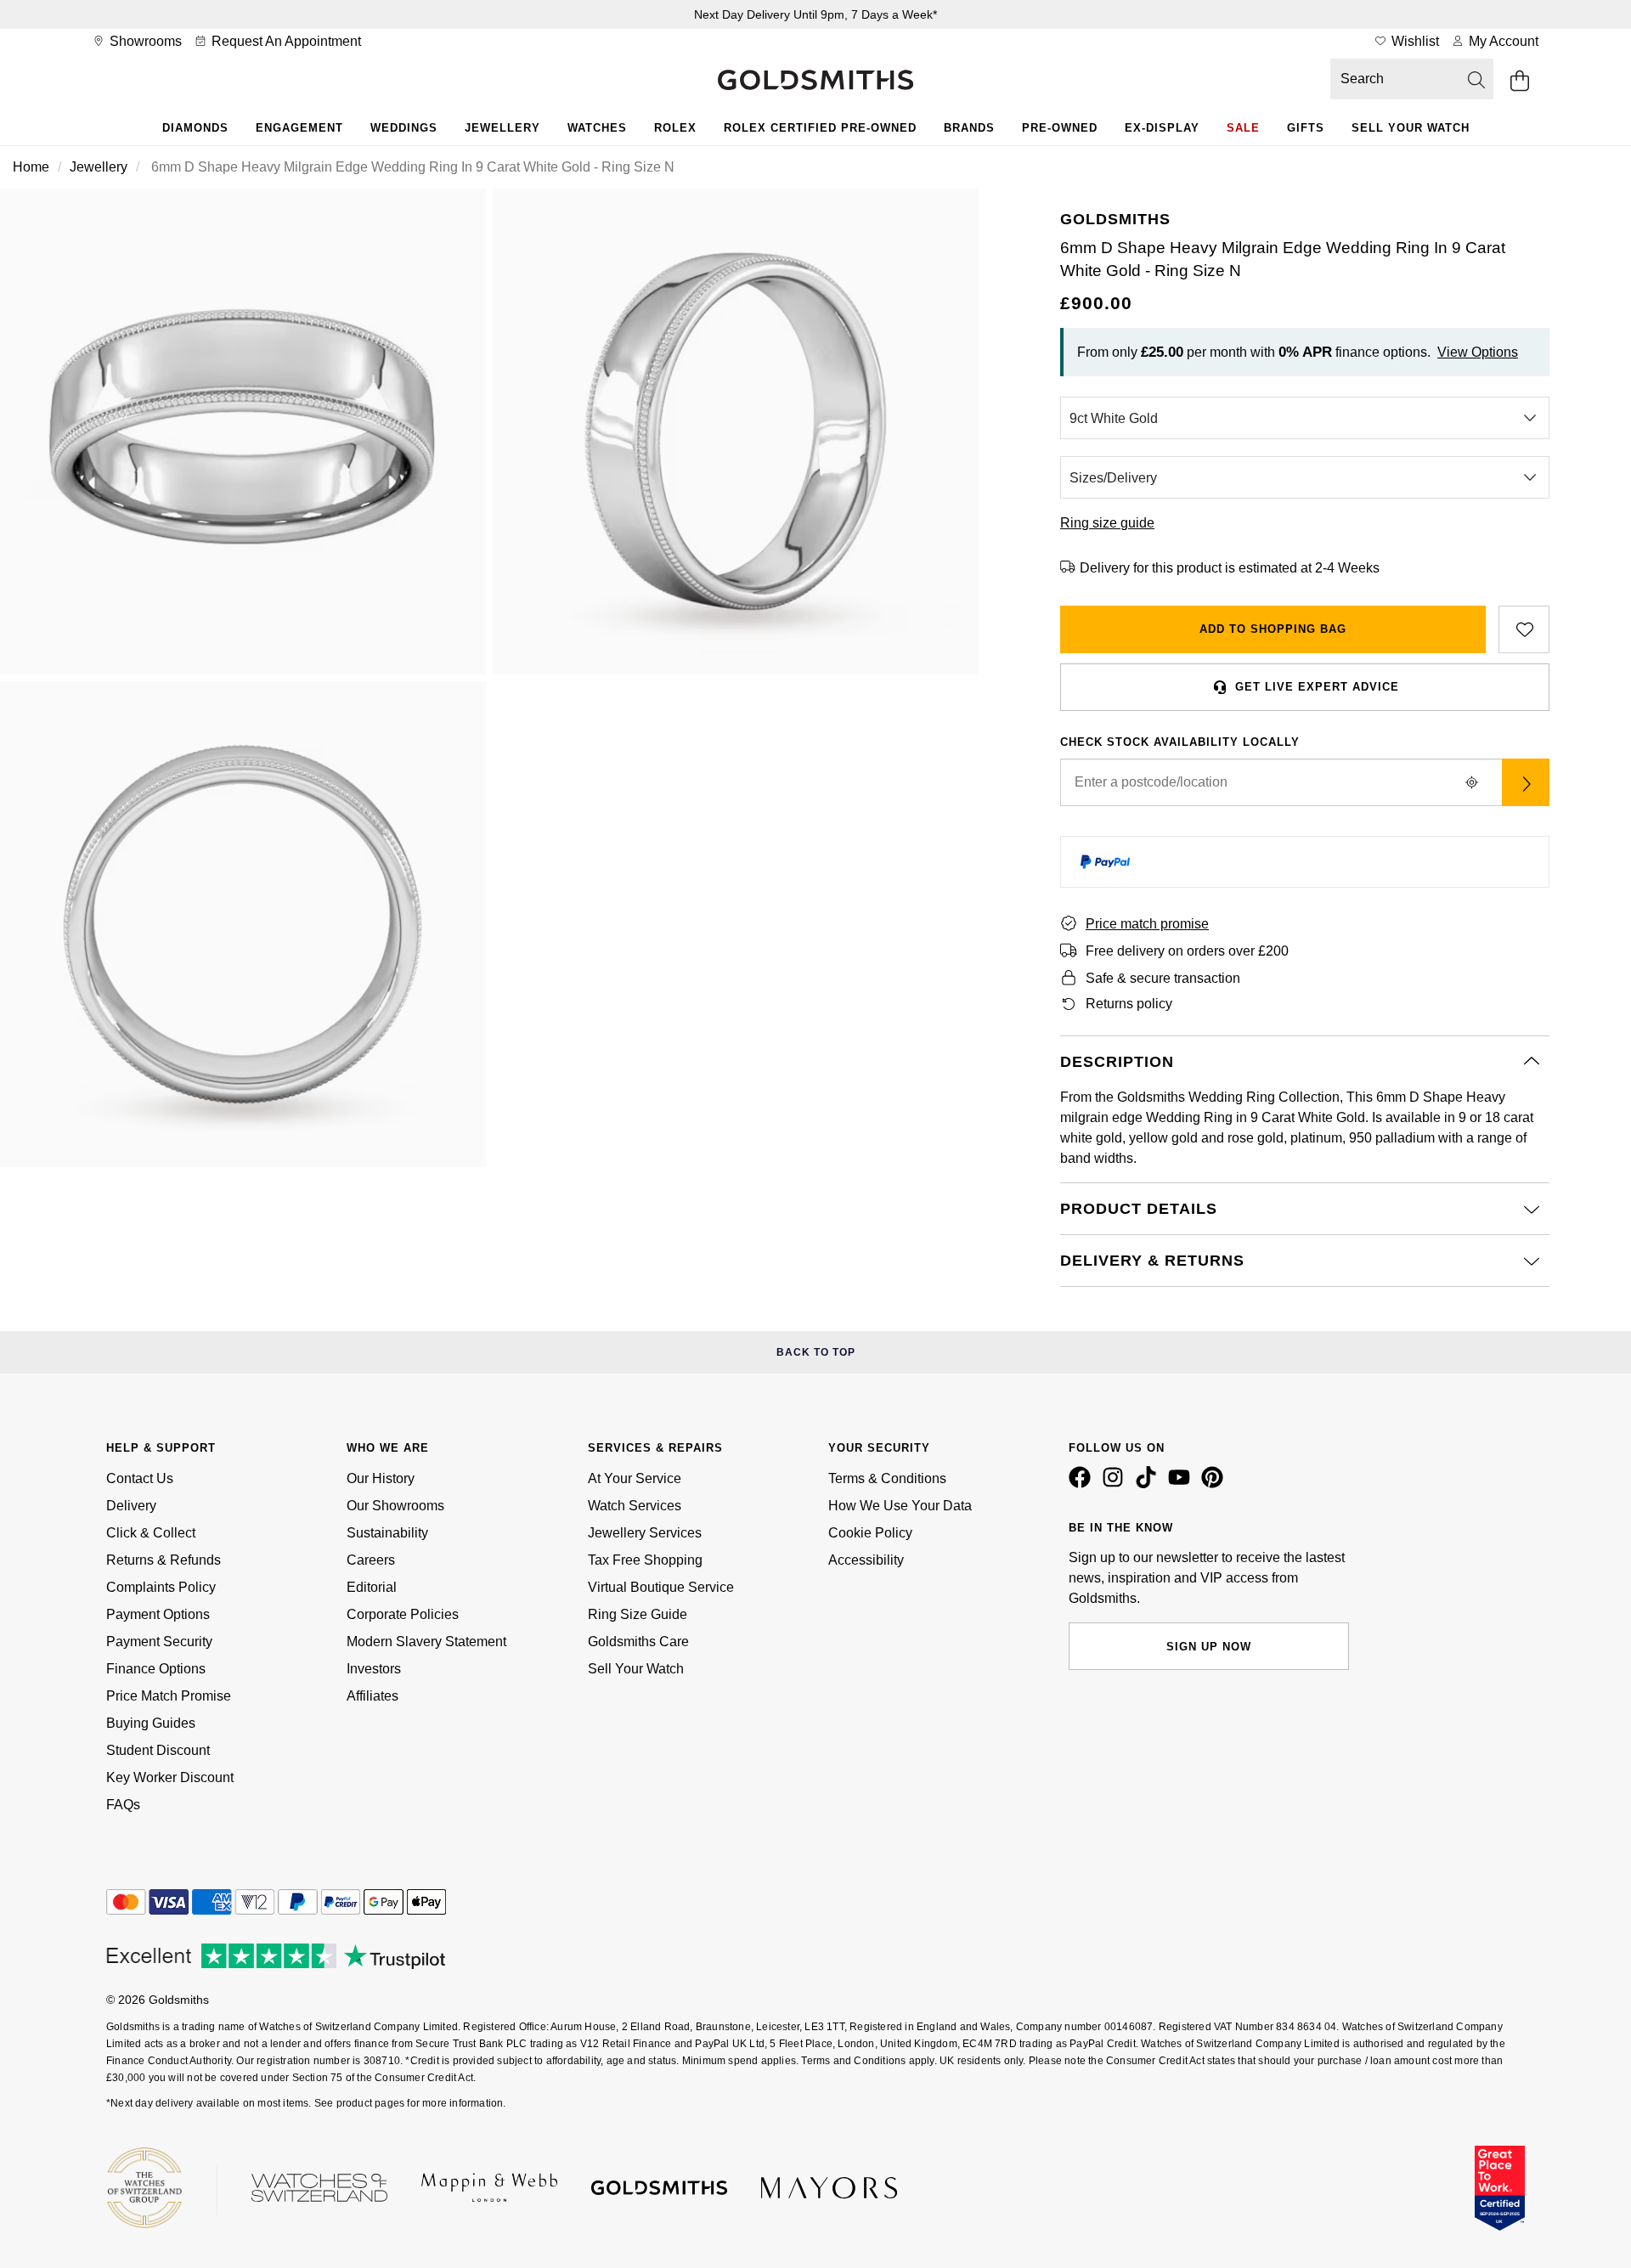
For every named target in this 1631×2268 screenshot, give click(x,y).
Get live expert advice (1317, 687)
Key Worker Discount (170, 1777)
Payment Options (158, 1614)
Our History (381, 1478)
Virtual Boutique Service (661, 1587)
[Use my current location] (1471, 782)
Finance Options (156, 1669)
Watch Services (635, 1506)
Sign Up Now (1209, 1647)
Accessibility (866, 1560)
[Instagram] (1116, 1484)
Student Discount (158, 1750)
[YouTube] (1182, 1484)
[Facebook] (1083, 1484)
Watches (597, 128)
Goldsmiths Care (638, 1642)
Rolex (675, 128)
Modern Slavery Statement (426, 1642)
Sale (1243, 128)
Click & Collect (151, 1533)
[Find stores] (1526, 782)
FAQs (123, 1805)
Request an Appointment (285, 41)
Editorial (372, 1587)
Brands (969, 128)
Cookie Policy (870, 1533)
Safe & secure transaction (1163, 978)
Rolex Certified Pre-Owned (820, 128)
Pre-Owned (1060, 128)
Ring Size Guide (638, 1614)
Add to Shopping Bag (1273, 629)
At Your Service (635, 1478)
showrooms (144, 41)
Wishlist (1414, 41)
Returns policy (1129, 1004)
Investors (374, 1669)
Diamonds (195, 128)
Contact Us (140, 1478)
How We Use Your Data (900, 1506)
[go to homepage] (815, 82)
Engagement (299, 128)
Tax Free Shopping (645, 1560)
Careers (371, 1560)
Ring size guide (1107, 523)
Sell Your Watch (1411, 128)
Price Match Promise (169, 1696)
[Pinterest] (1216, 1484)
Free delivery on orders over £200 (1187, 951)
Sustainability (387, 1533)
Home (31, 167)
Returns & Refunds (164, 1560)
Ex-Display (1162, 128)
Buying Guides (151, 1723)
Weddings (404, 128)
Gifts (1306, 128)
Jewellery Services (645, 1533)
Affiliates (372, 1696)
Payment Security (159, 1642)
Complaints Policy (161, 1587)
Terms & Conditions (887, 1478)
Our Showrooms (395, 1506)
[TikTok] (1149, 1484)
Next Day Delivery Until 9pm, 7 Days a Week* (815, 14)
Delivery (131, 1506)
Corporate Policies (403, 1614)
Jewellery (502, 128)
